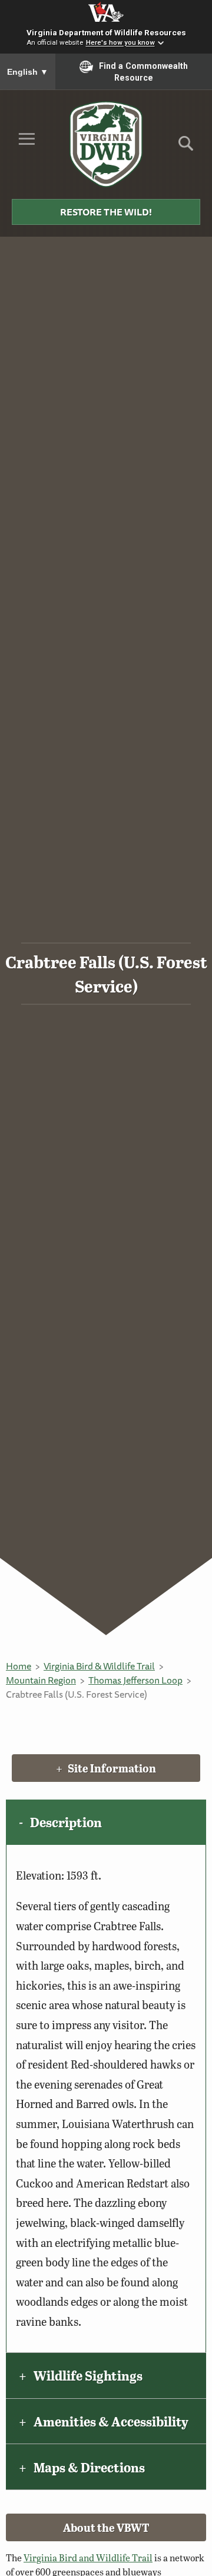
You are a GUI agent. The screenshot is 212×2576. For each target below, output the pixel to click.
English (28, 72)
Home (19, 1666)
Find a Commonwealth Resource (143, 72)
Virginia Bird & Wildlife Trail (99, 1666)
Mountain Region (41, 1680)
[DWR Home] (106, 144)
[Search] (186, 147)
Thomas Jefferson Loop (135, 1680)
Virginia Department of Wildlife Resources (106, 32)
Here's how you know (120, 43)
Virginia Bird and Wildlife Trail (88, 2557)
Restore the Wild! (106, 212)
